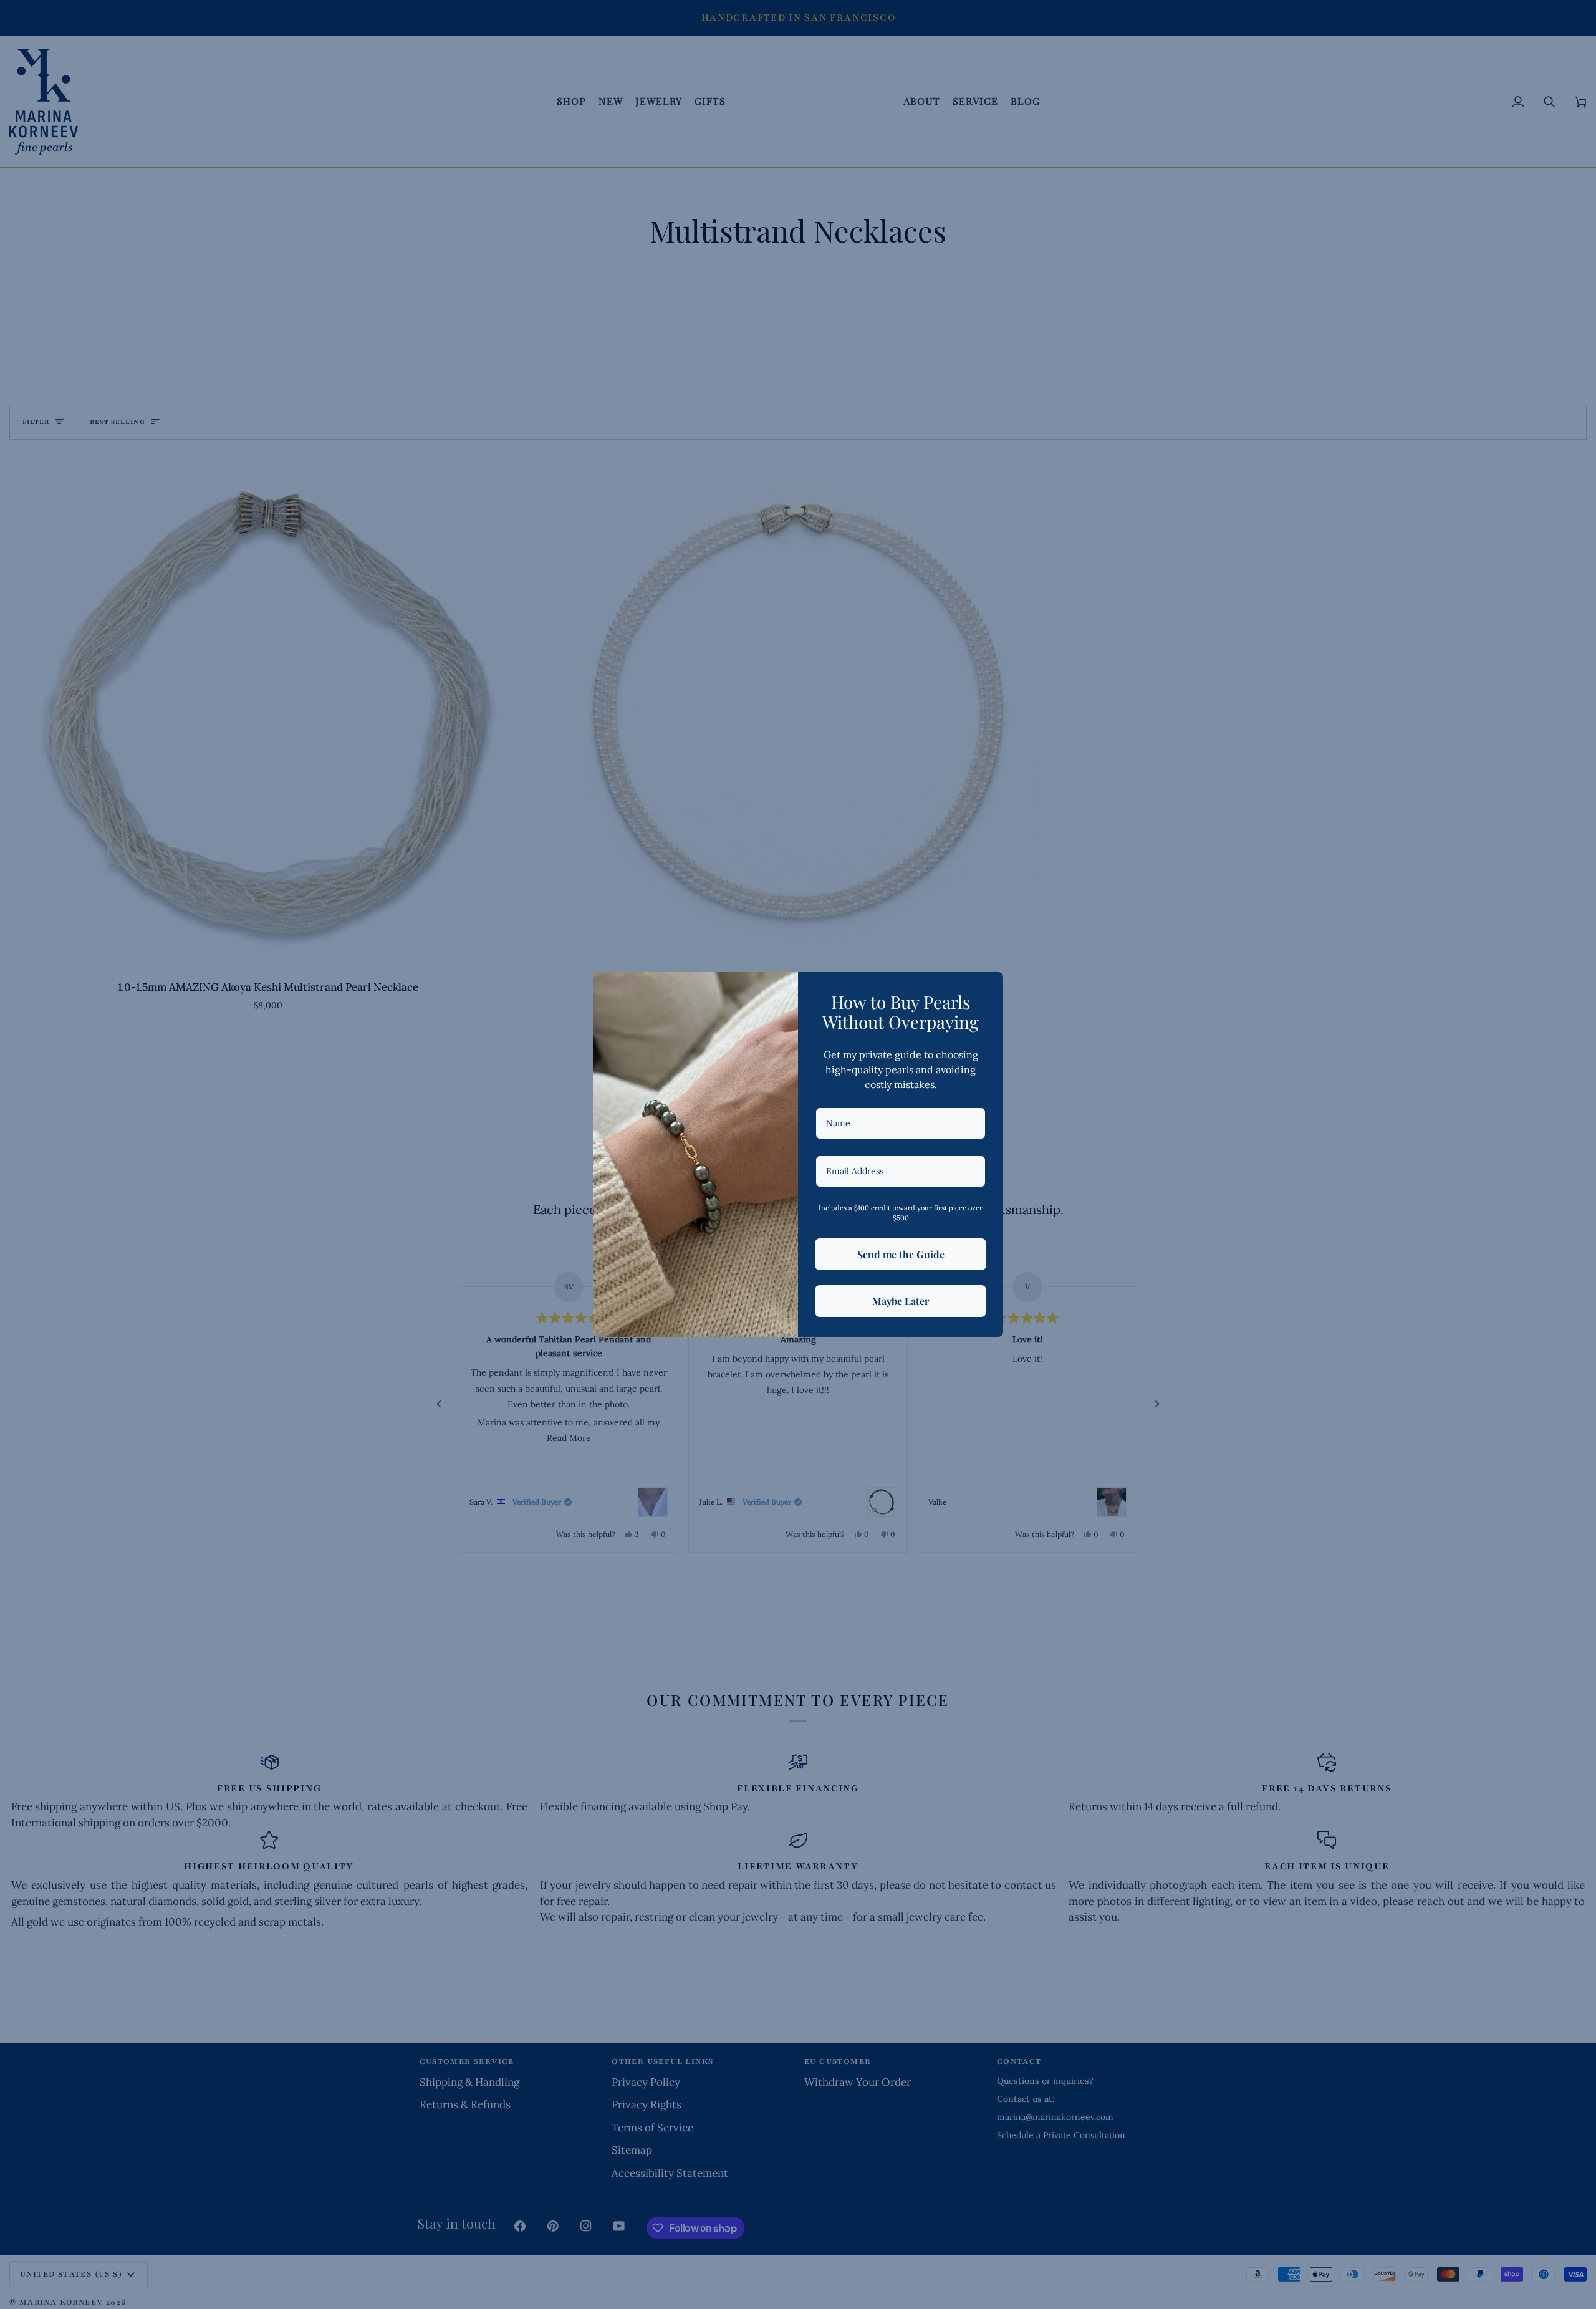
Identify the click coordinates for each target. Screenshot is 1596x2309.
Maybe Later (901, 1301)
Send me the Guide (901, 1254)
